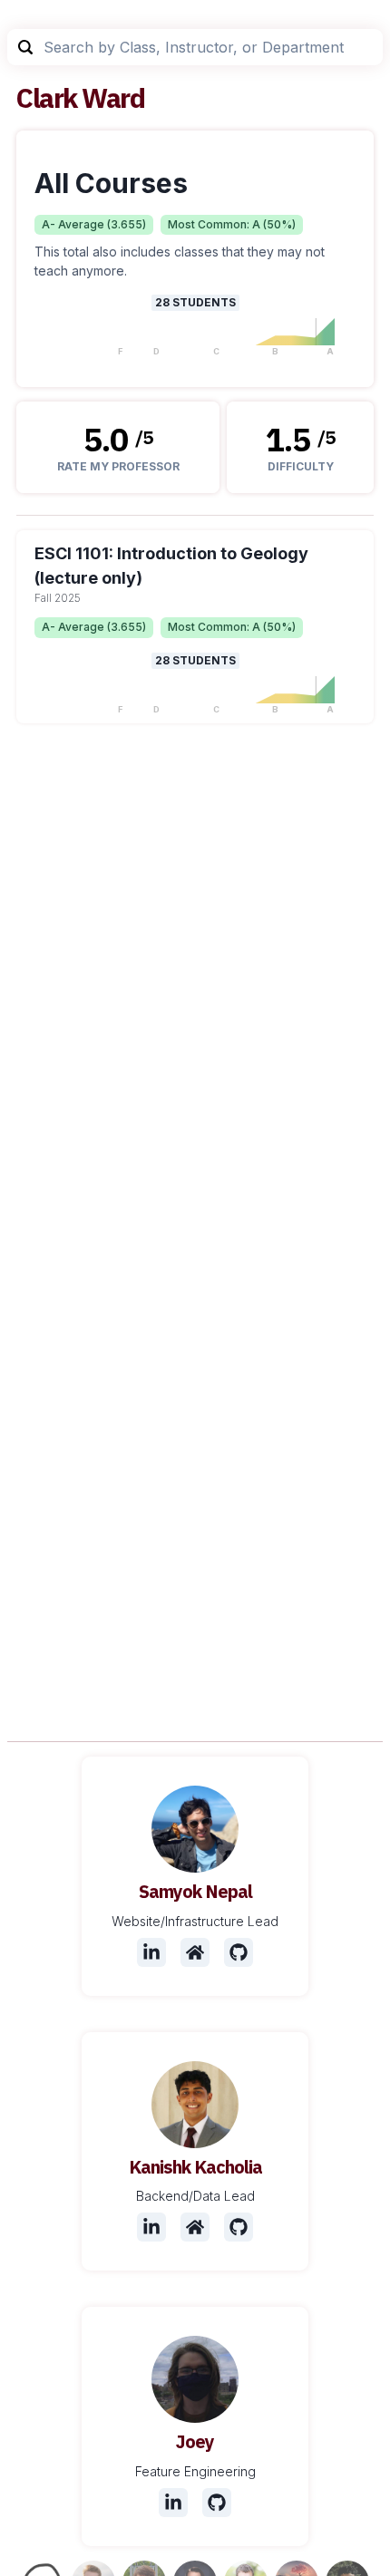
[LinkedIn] (151, 1952)
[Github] (239, 1952)
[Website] (195, 1952)
